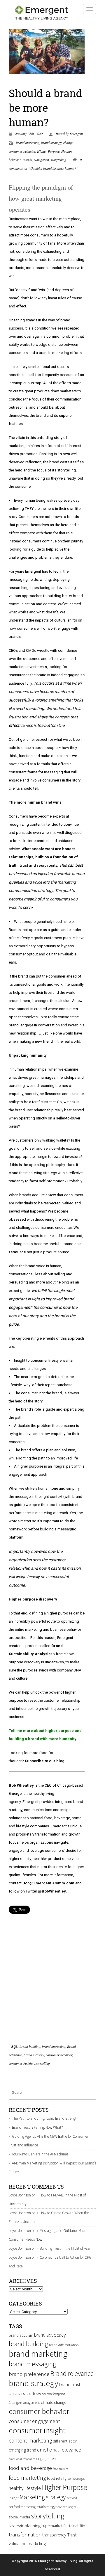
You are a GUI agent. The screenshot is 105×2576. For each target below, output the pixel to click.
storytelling (58, 160)
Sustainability (74, 2526)
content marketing (30, 2440)
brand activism (21, 2335)
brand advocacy (50, 2335)
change (68, 143)
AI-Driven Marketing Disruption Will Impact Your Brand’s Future (52, 2168)
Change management (24, 2403)
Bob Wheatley (21, 1785)
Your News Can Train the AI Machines (40, 2154)
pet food (72, 2498)
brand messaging (32, 2364)
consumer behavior (22, 151)
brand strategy (51, 143)
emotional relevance (59, 2450)
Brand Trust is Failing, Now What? (37, 2127)
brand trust (70, 2384)
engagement (47, 2459)
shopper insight (66, 2507)
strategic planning (25, 2526)
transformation (25, 2535)
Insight (27, 160)
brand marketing (28, 143)
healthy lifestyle (25, 2488)
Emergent (76, 133)
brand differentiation (64, 2345)
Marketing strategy (43, 2497)
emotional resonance (22, 2459)
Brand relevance (72, 2373)
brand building (30, 2046)
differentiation (65, 2441)
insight (14, 2498)
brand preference (29, 2374)
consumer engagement (34, 2421)
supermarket (52, 2526)
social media (19, 2517)
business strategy (25, 2393)
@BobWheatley (52, 1891)
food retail (56, 2478)
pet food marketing (22, 2507)
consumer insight (21, 2063)
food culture (61, 2469)
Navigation (41, 160)
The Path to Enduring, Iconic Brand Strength (45, 2118)
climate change (54, 2403)
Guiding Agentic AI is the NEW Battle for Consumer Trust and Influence (49, 2141)
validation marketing (27, 2544)
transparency (54, 2535)
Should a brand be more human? (45, 108)
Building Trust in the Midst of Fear (65, 2248)
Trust (72, 2535)
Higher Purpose (48, 151)
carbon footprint (54, 2394)
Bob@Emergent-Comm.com (48, 1883)
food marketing (27, 2478)
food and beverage (30, 2468)
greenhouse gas (75, 2479)
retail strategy (46, 2507)
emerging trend (22, 2450)
